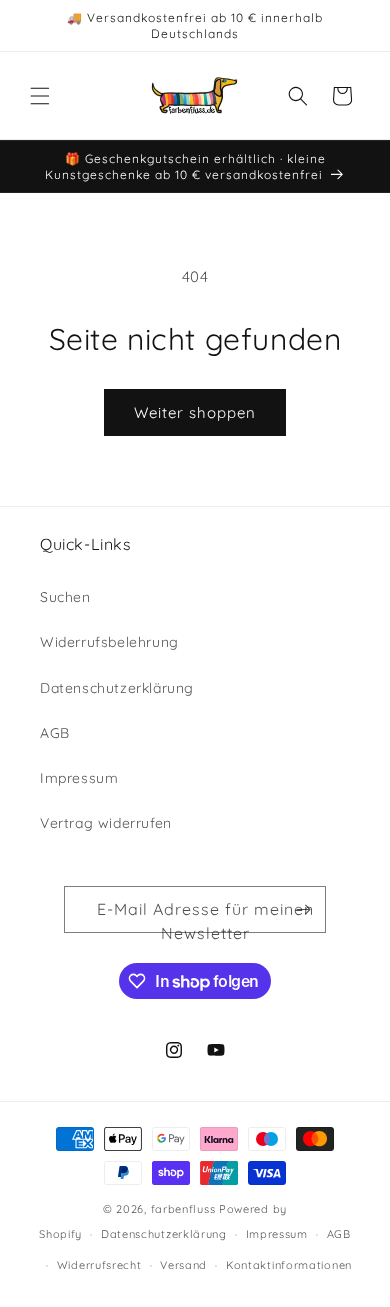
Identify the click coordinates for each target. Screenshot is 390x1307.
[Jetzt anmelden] (303, 909)
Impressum (79, 778)
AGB (55, 733)
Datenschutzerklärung (117, 688)
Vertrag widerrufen (106, 823)
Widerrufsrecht (99, 1265)
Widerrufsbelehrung (109, 642)
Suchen (65, 597)
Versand (183, 1265)
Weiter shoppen (195, 412)
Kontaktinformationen (289, 1265)
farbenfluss (183, 1209)
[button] (40, 96)
